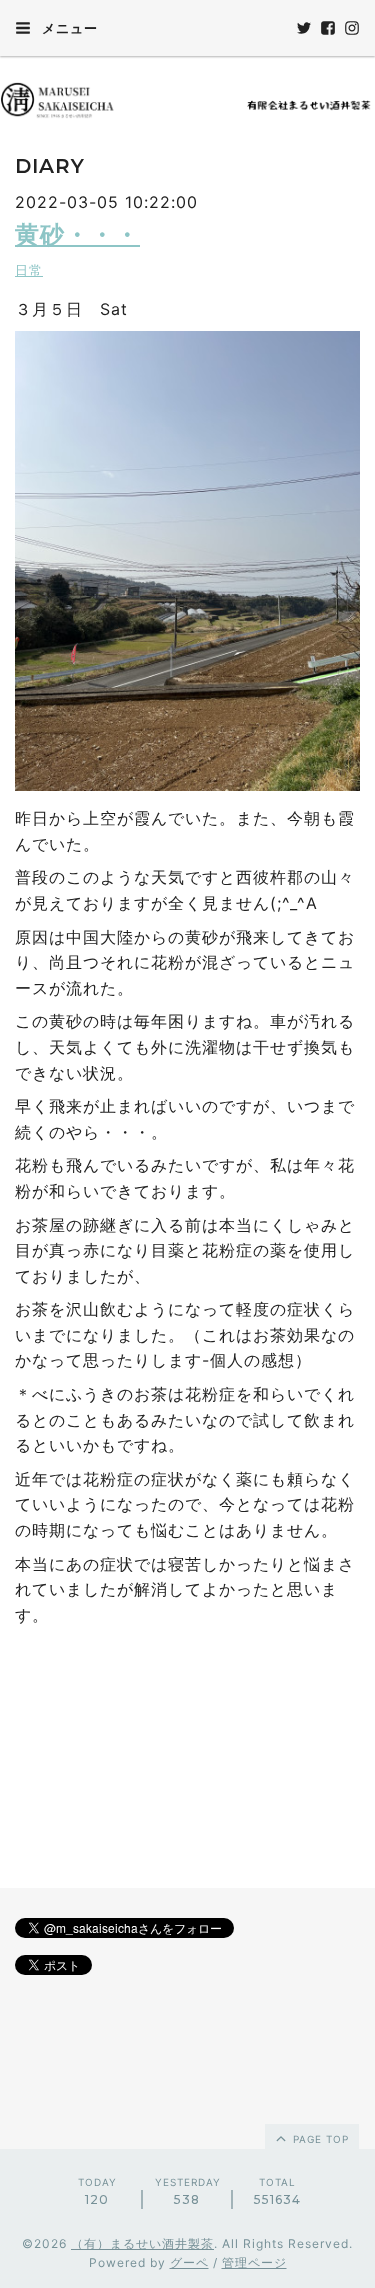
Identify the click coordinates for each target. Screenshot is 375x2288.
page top (319, 2139)
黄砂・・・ (77, 234)
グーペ (189, 2262)
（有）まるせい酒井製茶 (142, 2243)
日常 (29, 270)
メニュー (68, 28)
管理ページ (254, 2262)
